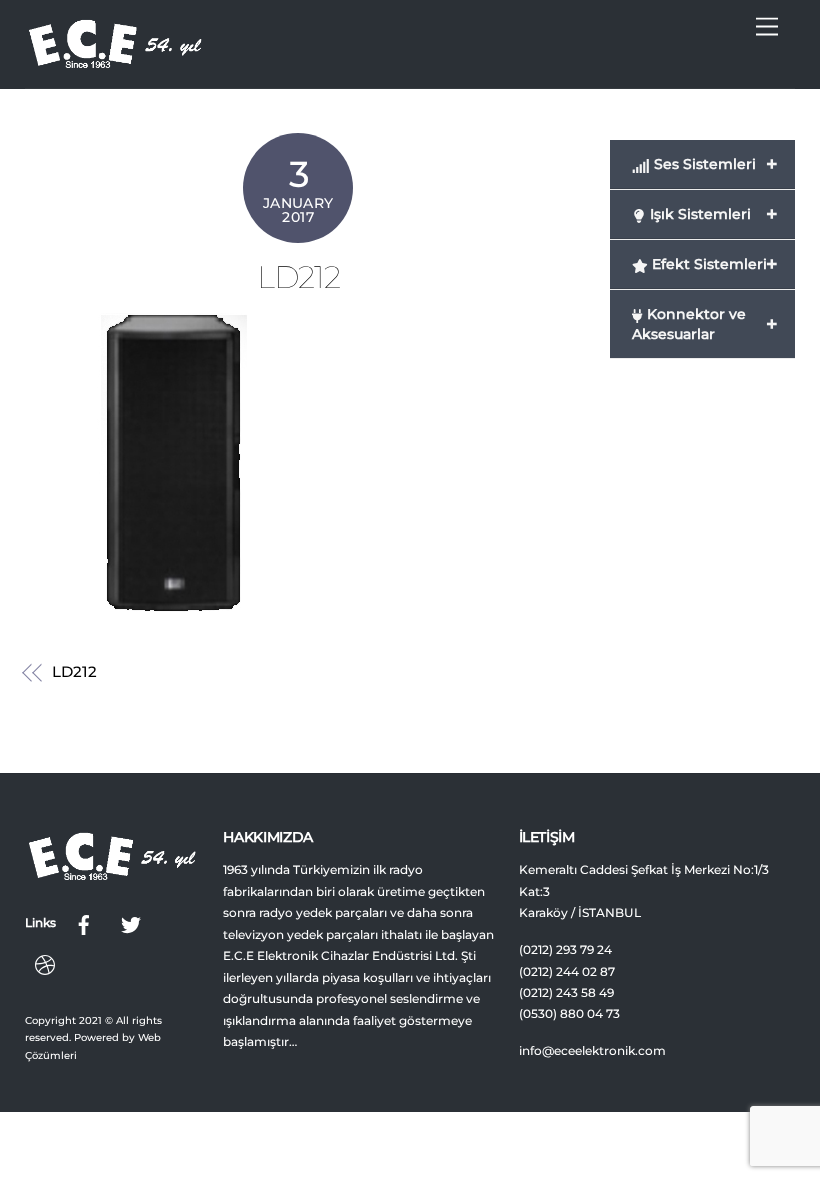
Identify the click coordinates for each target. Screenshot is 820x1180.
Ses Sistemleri (714, 164)
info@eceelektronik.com (592, 1051)
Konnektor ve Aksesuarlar (704, 324)
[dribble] (45, 963)
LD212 (298, 277)
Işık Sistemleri (711, 214)
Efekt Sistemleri (713, 264)
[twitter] (131, 923)
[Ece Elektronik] (115, 62)
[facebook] (84, 923)
